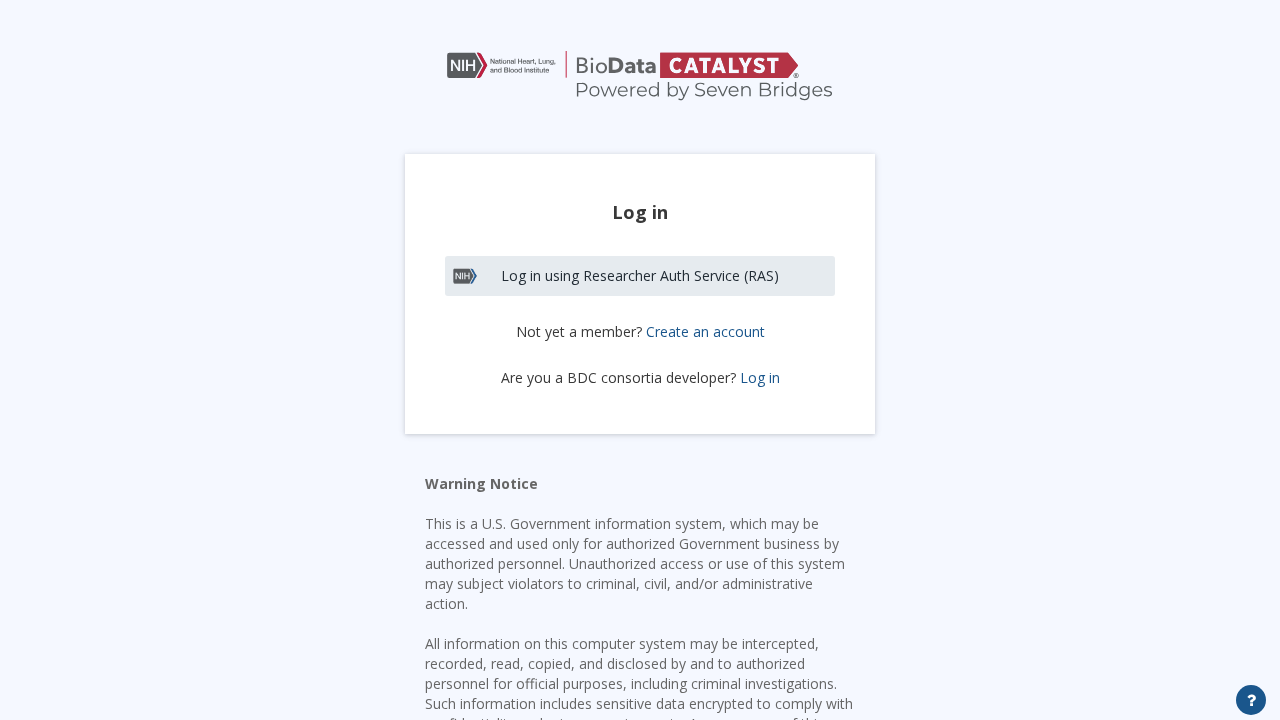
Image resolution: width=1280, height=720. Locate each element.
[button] (640, 77)
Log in (760, 378)
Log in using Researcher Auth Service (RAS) (640, 275)
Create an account (705, 331)
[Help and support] (1251, 700)
